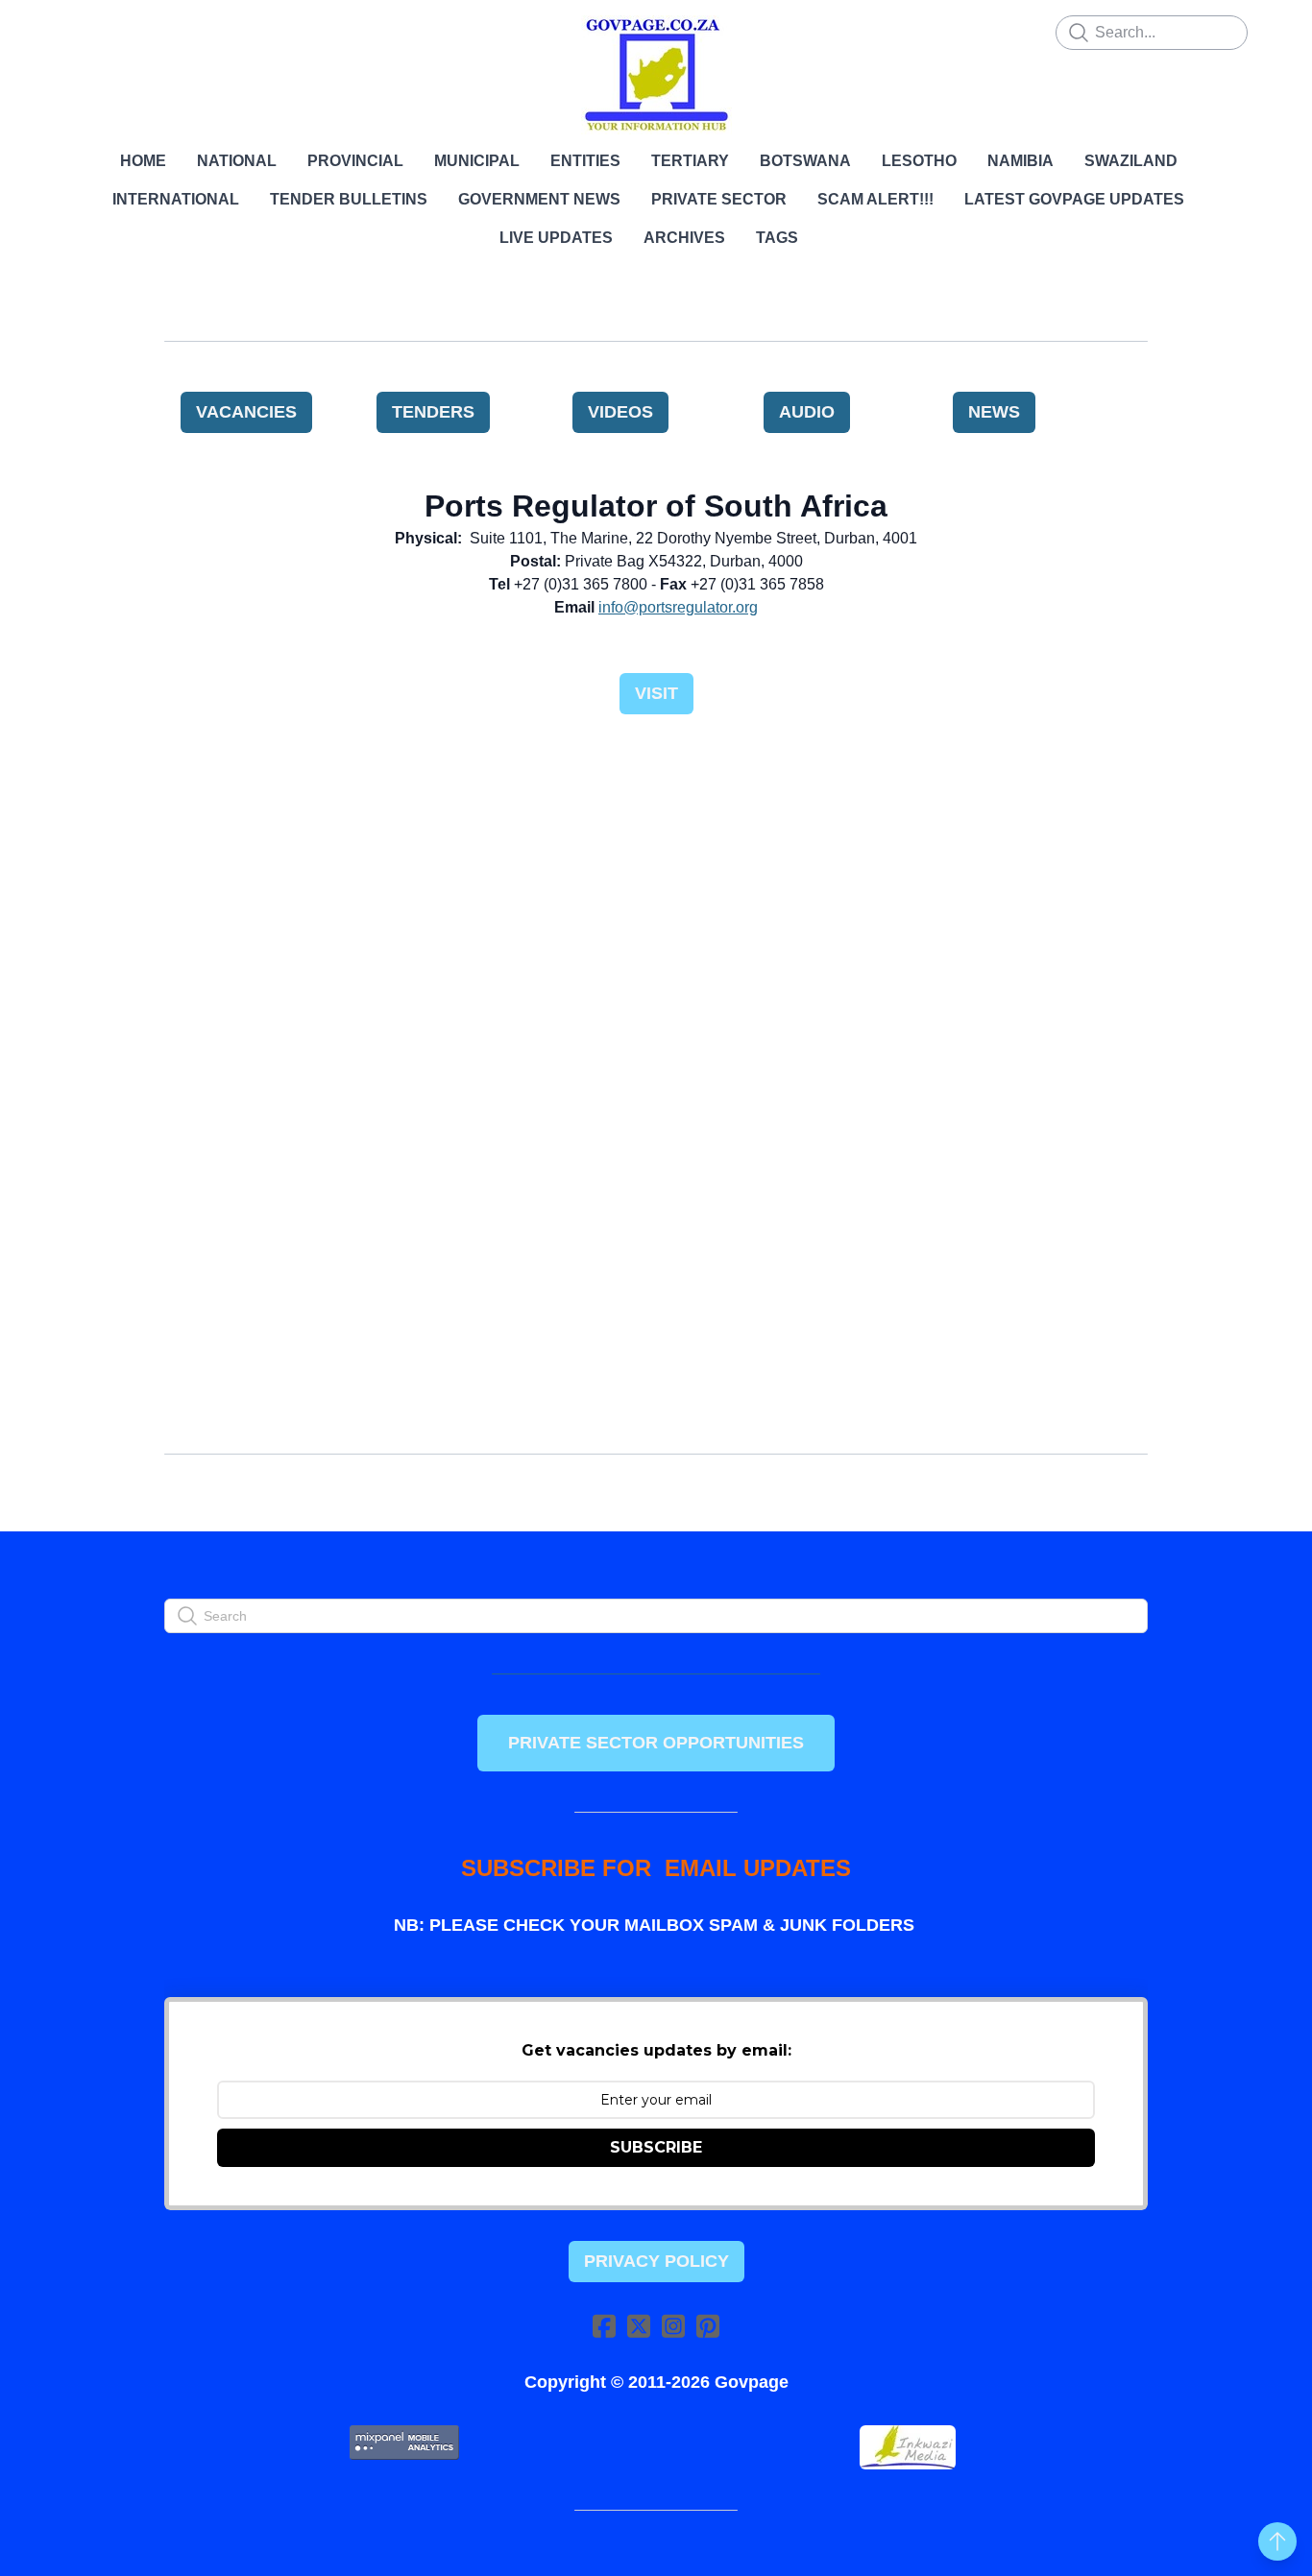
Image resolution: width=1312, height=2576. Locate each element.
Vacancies (246, 412)
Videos (620, 412)
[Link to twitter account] (639, 2326)
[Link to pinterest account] (708, 2326)
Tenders (433, 412)
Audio (807, 412)
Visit (656, 693)
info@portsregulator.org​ (678, 607)
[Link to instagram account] (673, 2326)
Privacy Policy (656, 2261)
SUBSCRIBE (656, 2147)
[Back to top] (1277, 2541)
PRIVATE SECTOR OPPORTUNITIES (656, 1743)
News (994, 412)
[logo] (656, 75)
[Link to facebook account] (604, 2326)
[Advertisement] (656, 879)
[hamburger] (80, 31)
